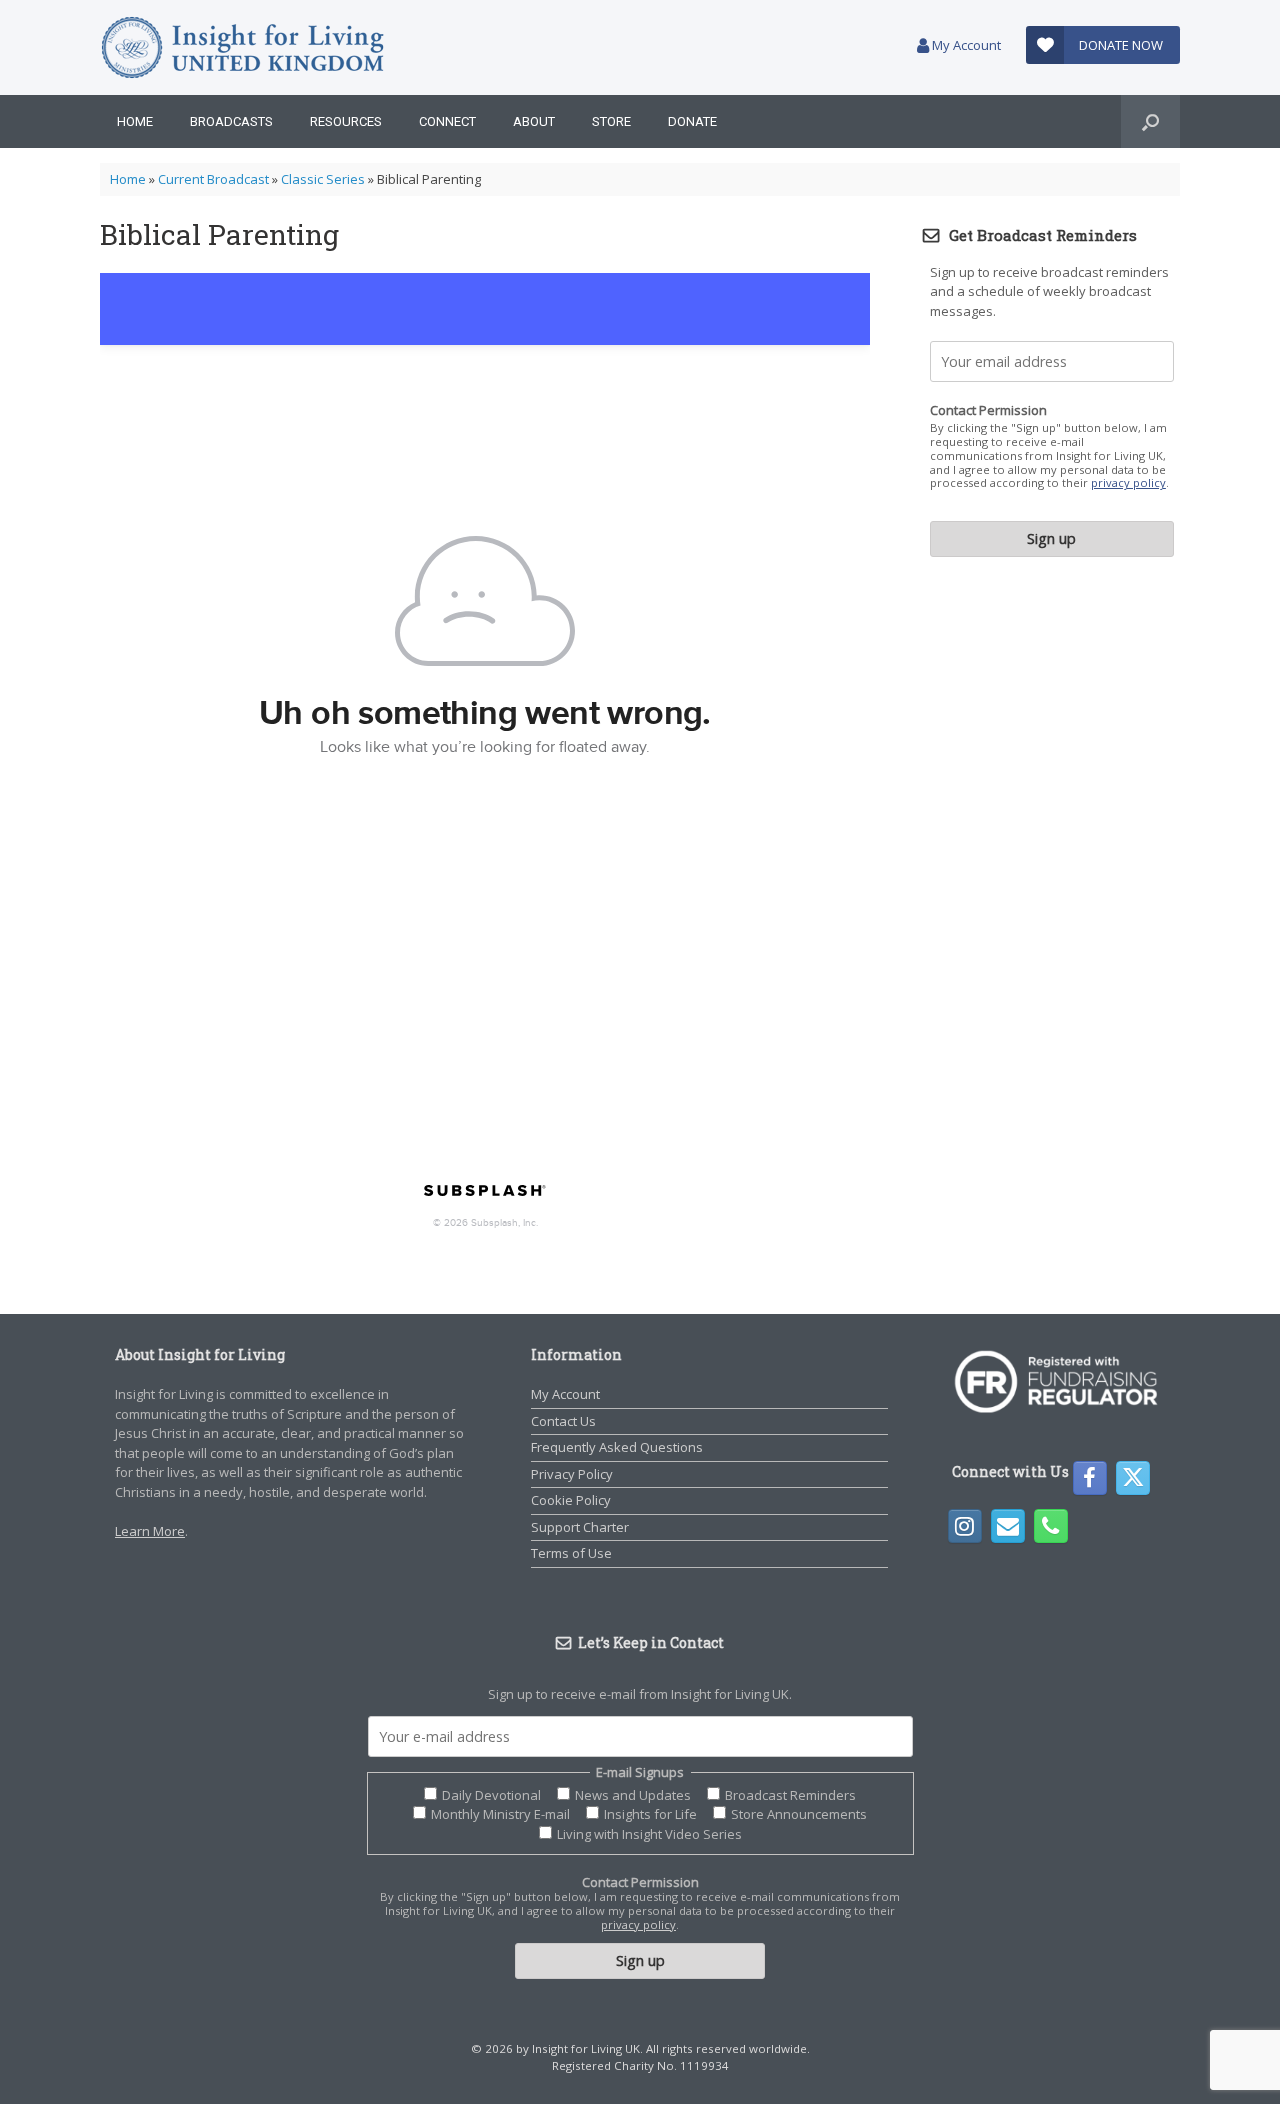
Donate (692, 121)
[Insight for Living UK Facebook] (1090, 1478)
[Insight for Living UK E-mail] (1008, 1526)
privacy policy (1128, 482)
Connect (447, 121)
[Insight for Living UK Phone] (1051, 1526)
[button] (1150, 121)
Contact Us (563, 1421)
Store (611, 121)
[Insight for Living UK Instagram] (965, 1526)
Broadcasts (231, 121)
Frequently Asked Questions (617, 1447)
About (534, 121)
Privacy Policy (572, 1474)
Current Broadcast (213, 179)
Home (135, 121)
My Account (965, 45)
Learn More (150, 1531)
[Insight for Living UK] (242, 47)
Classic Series (323, 179)
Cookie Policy (571, 1500)
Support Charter (580, 1527)
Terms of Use (571, 1553)
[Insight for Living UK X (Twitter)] (1133, 1478)
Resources (346, 121)
